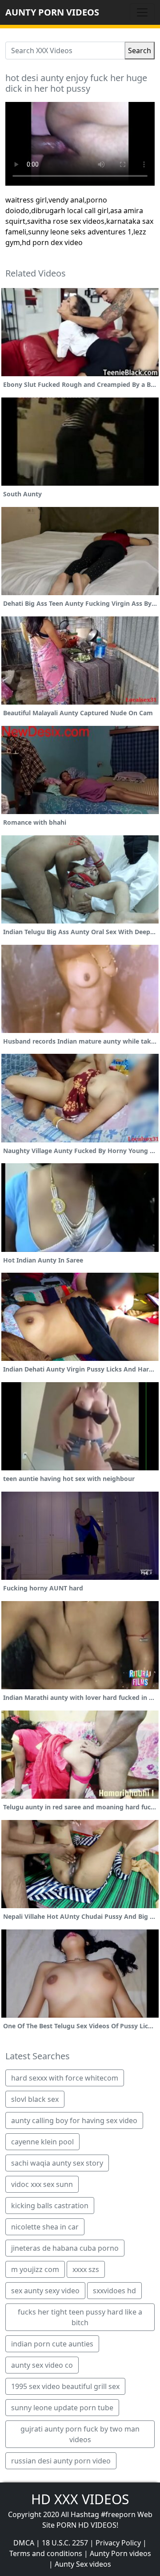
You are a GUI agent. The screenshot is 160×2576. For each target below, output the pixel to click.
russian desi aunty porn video (61, 2461)
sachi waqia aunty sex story (57, 2163)
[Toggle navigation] (142, 12)
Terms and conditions (46, 2553)
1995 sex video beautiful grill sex (65, 2386)
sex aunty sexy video (45, 2291)
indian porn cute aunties (52, 2344)
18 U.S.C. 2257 (65, 2543)
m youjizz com (35, 2269)
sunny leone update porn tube (62, 2408)
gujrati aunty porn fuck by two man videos (80, 2434)
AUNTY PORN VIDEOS (52, 12)
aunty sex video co (42, 2365)
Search (140, 51)
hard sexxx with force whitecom (65, 2078)
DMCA (24, 2543)
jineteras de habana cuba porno (65, 2248)
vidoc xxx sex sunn (42, 2184)
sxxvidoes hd (114, 2291)
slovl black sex (35, 2099)
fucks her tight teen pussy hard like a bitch (80, 2317)
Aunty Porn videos (120, 2553)
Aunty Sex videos (83, 2564)
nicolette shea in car (45, 2227)
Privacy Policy (118, 2543)
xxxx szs (86, 2269)
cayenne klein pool (42, 2142)
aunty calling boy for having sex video (74, 2120)
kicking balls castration (50, 2206)
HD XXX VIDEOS (80, 2499)
